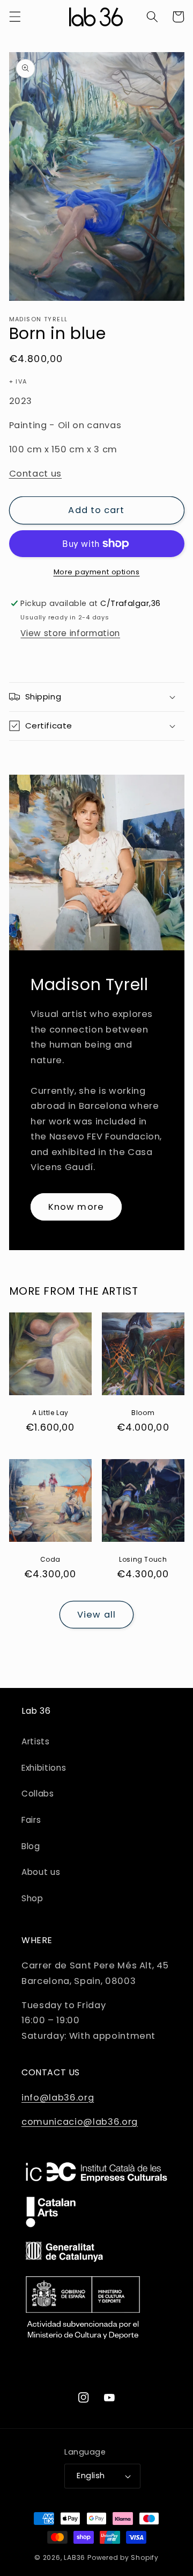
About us (41, 1872)
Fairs (31, 1820)
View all (96, 1615)
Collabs (38, 1794)
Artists (36, 1741)
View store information (70, 633)
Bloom (143, 1413)
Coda (50, 1560)
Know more (76, 1206)
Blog (31, 1846)
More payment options (97, 572)
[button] (14, 17)
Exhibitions (44, 1768)
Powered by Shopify (123, 2557)
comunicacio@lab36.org (80, 2122)
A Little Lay (50, 1413)
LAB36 (75, 2557)
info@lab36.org (58, 2098)
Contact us (36, 474)
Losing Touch (143, 1560)
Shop (32, 1898)
